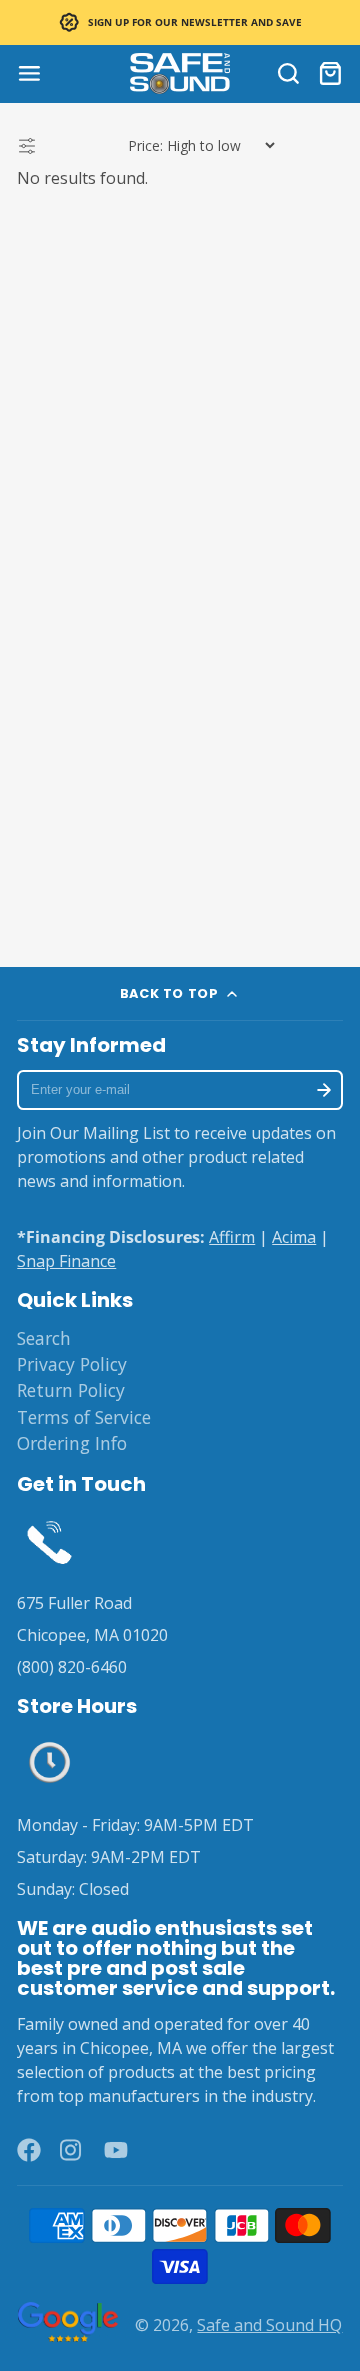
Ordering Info (72, 1443)
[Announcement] (180, 22)
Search (44, 1338)
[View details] (49, 1540)
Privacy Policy (72, 1364)
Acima (294, 1237)
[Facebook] (29, 2150)
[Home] (180, 73)
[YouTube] (116, 2150)
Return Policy (71, 1390)
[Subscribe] (323, 1090)
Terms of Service (84, 1417)
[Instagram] (72, 2150)
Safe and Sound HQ (269, 2325)
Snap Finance (66, 1261)
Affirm (232, 1237)
